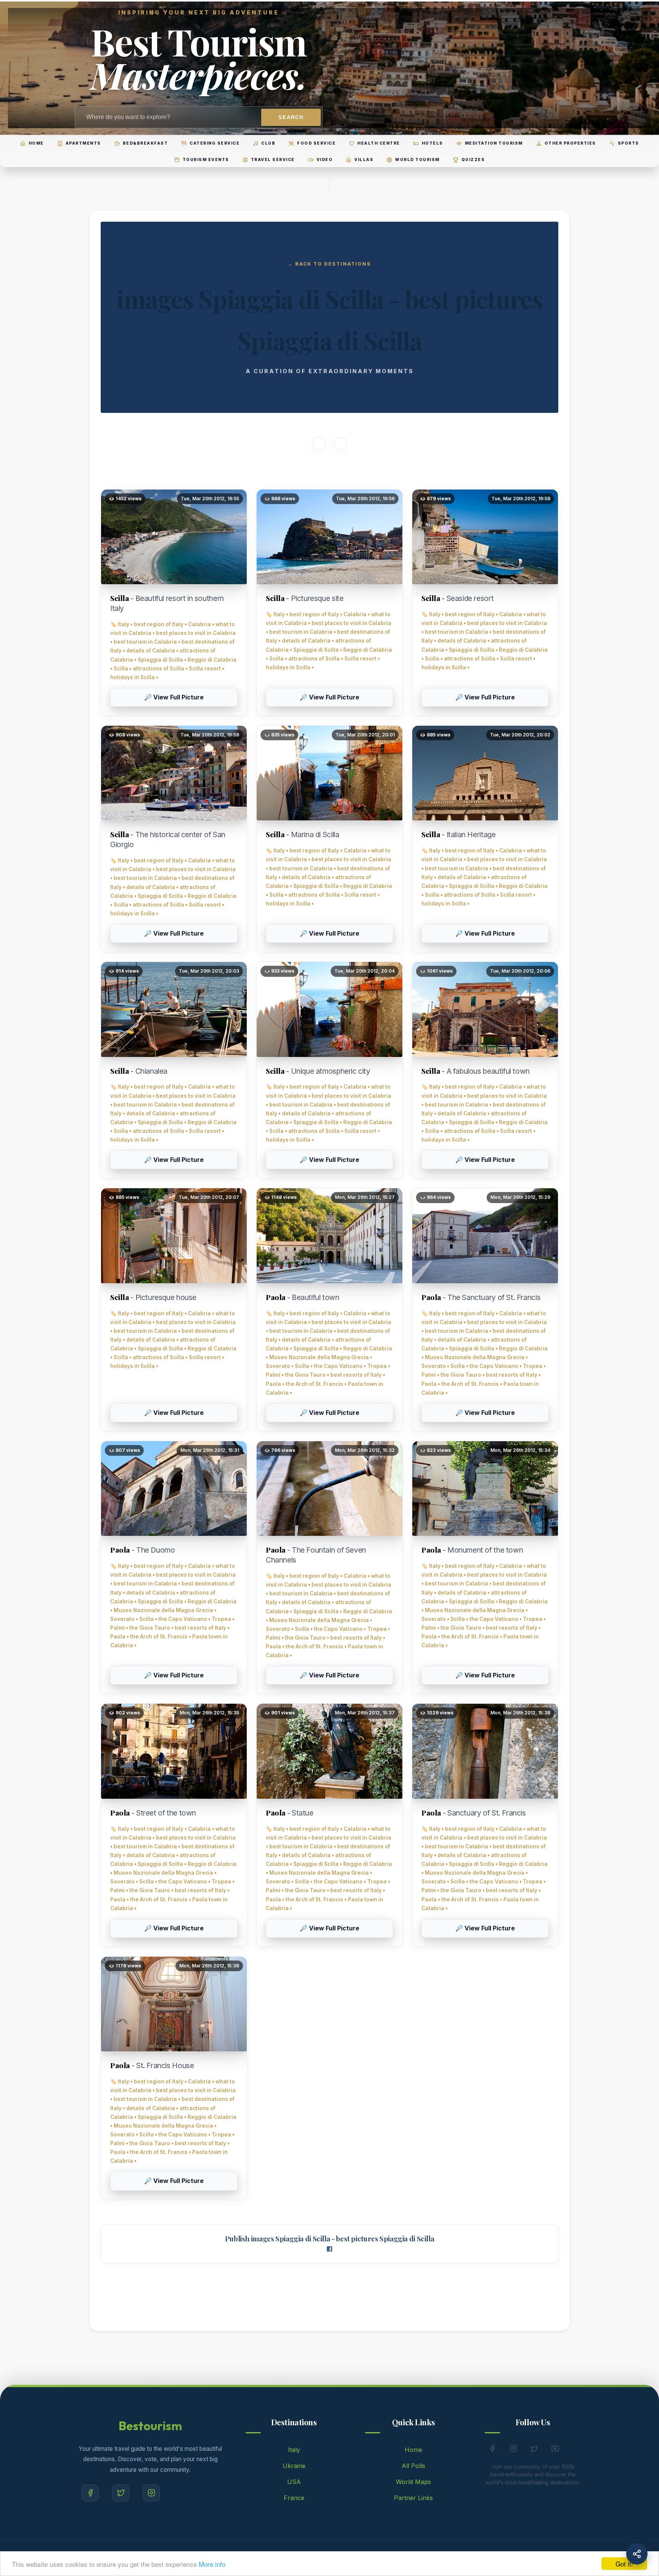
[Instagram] (151, 2493)
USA (294, 2482)
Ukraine (294, 2466)
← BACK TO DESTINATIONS (329, 264)
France (294, 2498)
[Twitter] (121, 2493)
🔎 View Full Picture (174, 697)
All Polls (413, 2466)
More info (212, 2564)
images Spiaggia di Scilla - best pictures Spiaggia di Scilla (343, 2238)
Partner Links (413, 2498)
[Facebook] (90, 2493)
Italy (294, 2450)
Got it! (624, 2564)
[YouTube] (555, 2450)
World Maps (413, 2482)
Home (413, 2450)
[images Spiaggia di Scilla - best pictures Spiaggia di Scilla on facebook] (329, 2249)
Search (291, 117)
